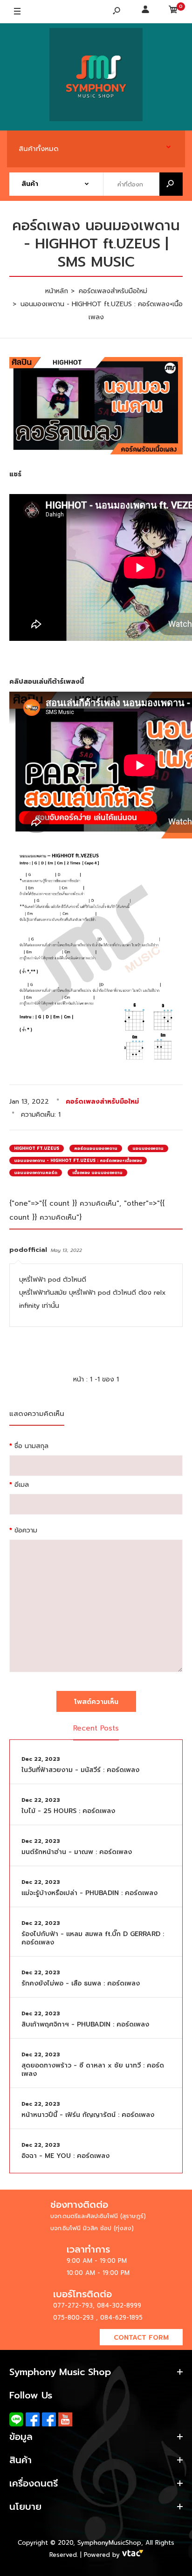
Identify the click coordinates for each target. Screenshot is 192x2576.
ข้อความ (26, 1530)
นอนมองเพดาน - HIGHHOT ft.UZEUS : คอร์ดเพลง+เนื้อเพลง (78, 1161)
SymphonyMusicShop (109, 2543)
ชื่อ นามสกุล (31, 1446)
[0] (173, 12)
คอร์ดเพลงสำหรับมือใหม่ (102, 1102)
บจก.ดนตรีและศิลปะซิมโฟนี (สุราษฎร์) (98, 2216)
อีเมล (22, 1485)
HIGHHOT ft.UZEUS (37, 1148)
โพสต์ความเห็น (96, 1702)
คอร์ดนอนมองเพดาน (96, 1148)
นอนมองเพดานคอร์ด (36, 1173)
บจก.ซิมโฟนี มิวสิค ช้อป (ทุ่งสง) (92, 2228)
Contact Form (141, 2338)
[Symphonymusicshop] (96, 77)
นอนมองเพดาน (148, 1148)
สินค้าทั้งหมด (39, 149)
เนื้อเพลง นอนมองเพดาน (97, 1173)
